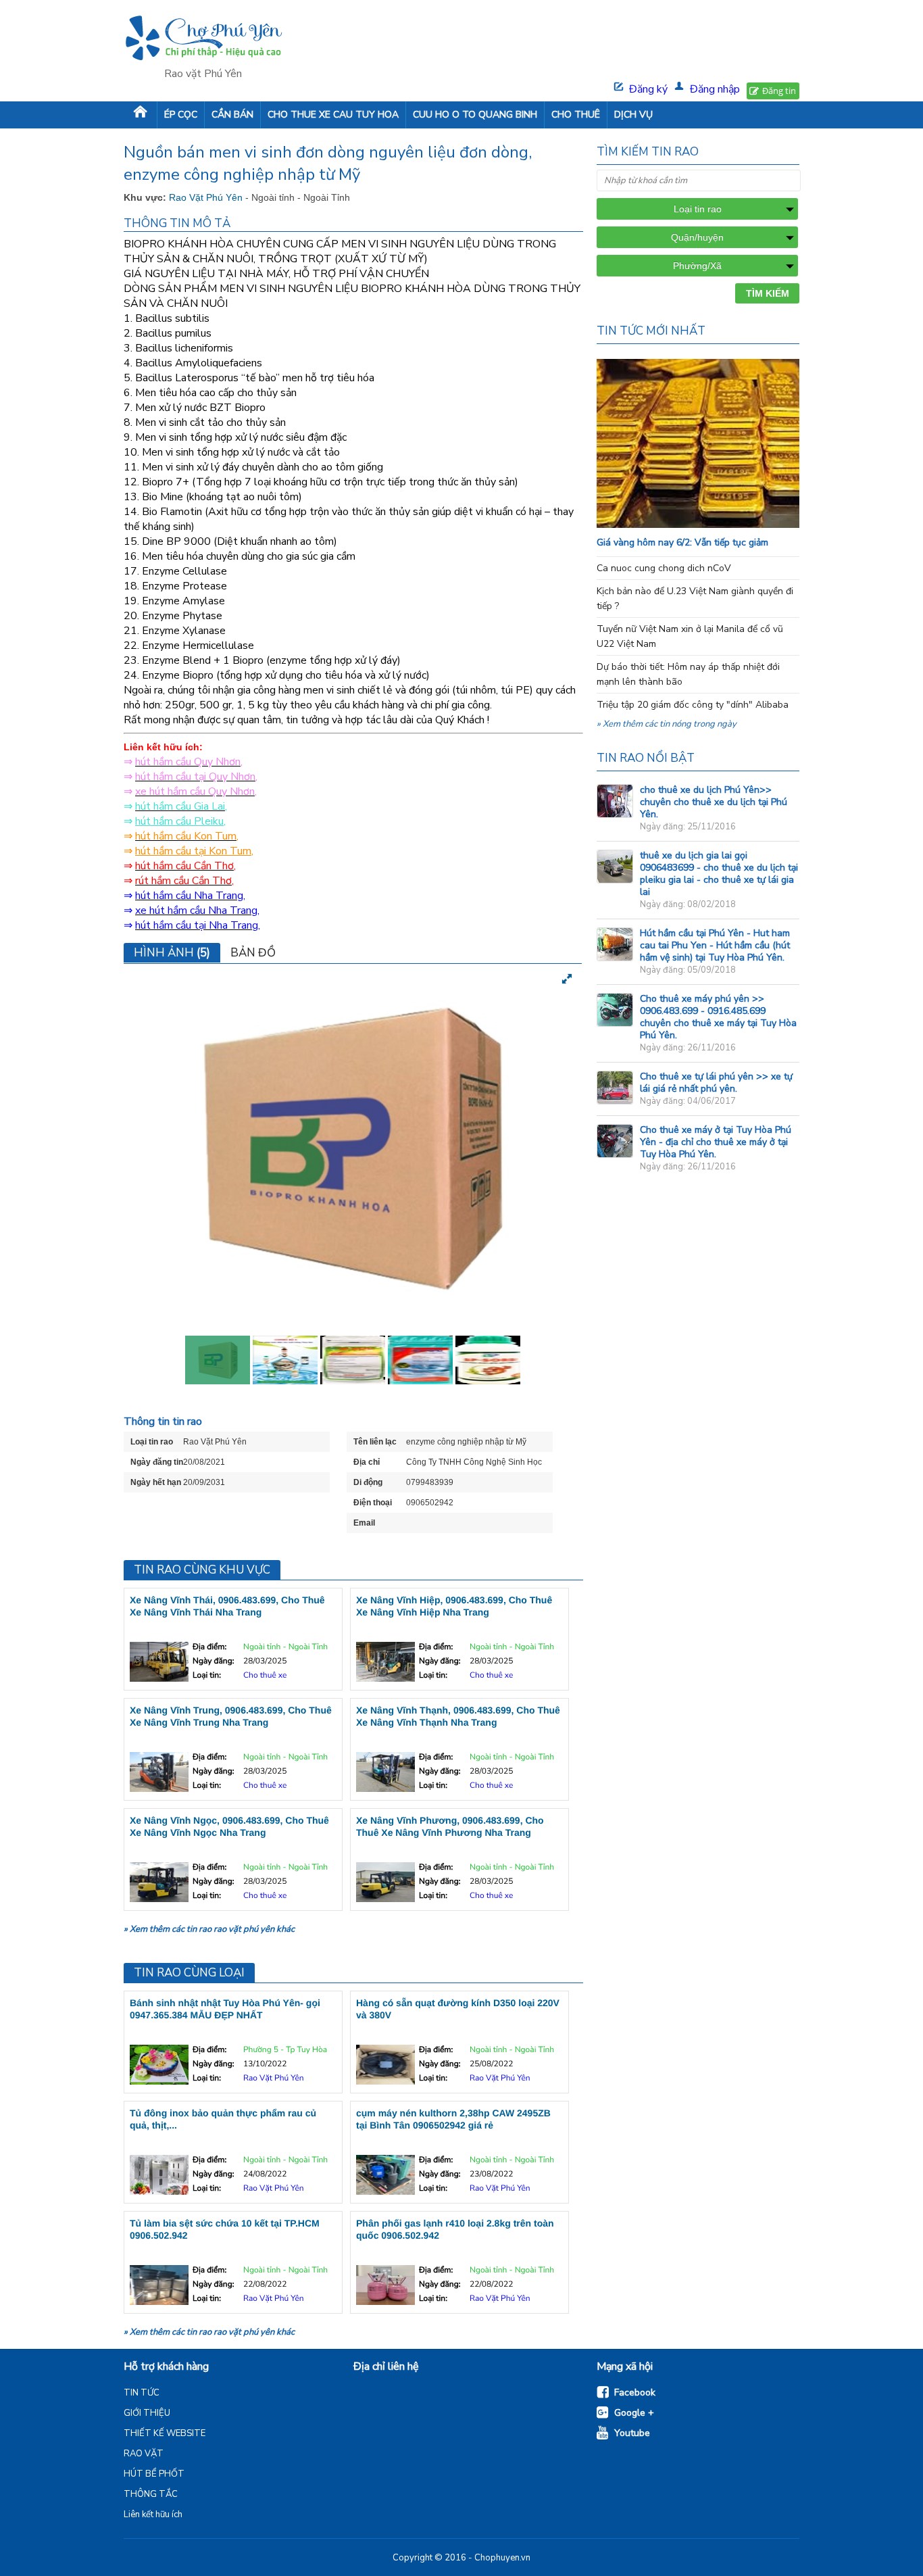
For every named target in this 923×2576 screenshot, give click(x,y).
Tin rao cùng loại (189, 1973)
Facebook (635, 2392)
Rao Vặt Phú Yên (207, 197)
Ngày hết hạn (156, 1482)
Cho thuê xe (265, 1676)
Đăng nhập (715, 89)
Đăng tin (779, 91)
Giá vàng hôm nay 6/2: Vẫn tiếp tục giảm (682, 542)
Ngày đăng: (213, 1661)
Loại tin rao (152, 1442)
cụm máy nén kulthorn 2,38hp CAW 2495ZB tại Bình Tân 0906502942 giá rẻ (453, 2119)
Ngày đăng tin (157, 1462)
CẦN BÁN (232, 115)
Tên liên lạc (375, 1442)
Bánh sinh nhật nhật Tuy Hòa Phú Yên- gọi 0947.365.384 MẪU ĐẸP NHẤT (225, 2009)
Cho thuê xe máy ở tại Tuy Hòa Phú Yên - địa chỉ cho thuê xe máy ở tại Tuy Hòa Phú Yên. (716, 1142)
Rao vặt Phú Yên (203, 74)
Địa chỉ (367, 1462)
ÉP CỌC (181, 115)
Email (364, 1523)
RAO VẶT (144, 2454)
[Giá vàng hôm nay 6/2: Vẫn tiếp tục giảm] (725, 525)
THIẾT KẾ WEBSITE (165, 2433)
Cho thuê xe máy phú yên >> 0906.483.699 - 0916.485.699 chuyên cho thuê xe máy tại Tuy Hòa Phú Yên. (718, 1017)
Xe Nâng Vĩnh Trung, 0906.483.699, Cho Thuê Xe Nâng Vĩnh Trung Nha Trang (231, 1716)
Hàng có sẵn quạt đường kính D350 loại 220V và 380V (458, 2009)
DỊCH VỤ (633, 115)
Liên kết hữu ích (153, 2514)
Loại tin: (207, 1676)
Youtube (632, 2433)
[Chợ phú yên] (203, 40)
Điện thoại (373, 1503)
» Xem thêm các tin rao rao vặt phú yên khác (209, 1929)
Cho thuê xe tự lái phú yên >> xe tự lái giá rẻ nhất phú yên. (716, 1083)
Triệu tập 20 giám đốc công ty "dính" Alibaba (693, 705)
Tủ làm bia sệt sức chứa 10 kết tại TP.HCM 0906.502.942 (225, 2229)
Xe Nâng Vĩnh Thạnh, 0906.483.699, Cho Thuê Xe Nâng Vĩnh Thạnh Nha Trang (458, 1716)
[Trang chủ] (140, 115)
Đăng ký (648, 89)
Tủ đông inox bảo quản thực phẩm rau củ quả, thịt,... (223, 2119)
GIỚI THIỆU (147, 2413)
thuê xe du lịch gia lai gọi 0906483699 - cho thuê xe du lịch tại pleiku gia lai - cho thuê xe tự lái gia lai (719, 874)
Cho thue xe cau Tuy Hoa (333, 115)
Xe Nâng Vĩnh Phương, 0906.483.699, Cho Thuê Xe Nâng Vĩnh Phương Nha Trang (450, 1826)
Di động (368, 1482)
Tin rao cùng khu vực (202, 1570)
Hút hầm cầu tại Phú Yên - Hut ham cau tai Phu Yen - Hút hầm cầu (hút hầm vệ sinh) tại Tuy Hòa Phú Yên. (715, 945)
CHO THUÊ (576, 115)
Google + (634, 2413)
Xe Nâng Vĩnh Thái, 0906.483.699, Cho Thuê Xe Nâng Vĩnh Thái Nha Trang (227, 1606)
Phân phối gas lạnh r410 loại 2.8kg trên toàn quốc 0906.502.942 (455, 2229)
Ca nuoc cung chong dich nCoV (664, 568)
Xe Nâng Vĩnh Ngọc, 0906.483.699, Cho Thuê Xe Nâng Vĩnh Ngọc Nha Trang (229, 1826)
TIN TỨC (142, 2393)
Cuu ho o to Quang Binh (475, 115)
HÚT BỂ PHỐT (154, 2474)
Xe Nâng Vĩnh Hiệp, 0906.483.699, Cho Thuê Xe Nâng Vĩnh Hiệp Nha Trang (454, 1606)
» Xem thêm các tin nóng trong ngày (667, 724)
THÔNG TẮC (151, 2494)
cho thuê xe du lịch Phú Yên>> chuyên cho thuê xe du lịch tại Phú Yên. (714, 802)
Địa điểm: (209, 1647)
